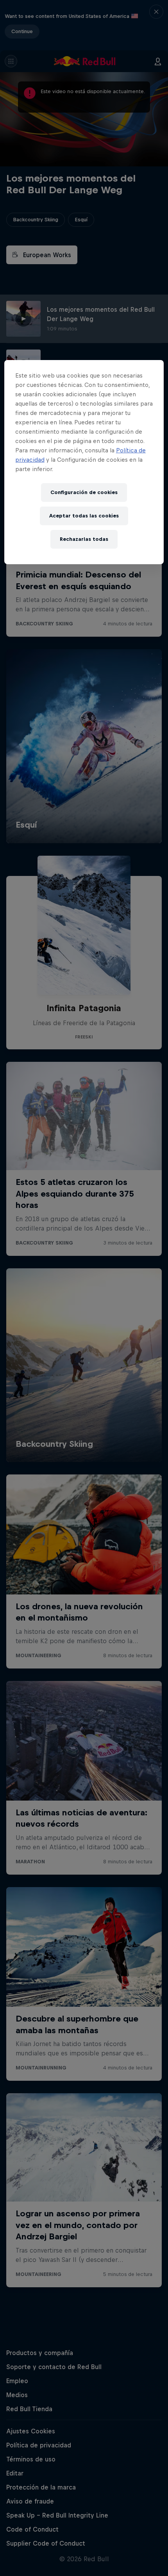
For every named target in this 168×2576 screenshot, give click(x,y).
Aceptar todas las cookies (84, 516)
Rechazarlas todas (84, 539)
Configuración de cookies (84, 492)
